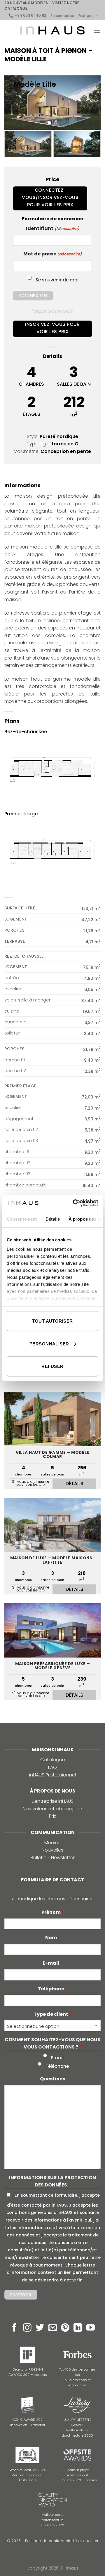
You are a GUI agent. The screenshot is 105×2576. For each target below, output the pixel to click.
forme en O (65, 444)
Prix (52, 1816)
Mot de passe (52, 254)
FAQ (52, 1767)
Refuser (52, 1366)
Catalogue (53, 1760)
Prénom (52, 1912)
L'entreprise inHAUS (53, 1801)
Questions (53, 2079)
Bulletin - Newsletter (53, 1858)
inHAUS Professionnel (52, 1775)
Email (57, 2058)
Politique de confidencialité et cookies (62, 2541)
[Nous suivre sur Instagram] (27, 2328)
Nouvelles (52, 1850)
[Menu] (97, 31)
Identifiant (52, 228)
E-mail (52, 1963)
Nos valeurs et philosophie (52, 1809)
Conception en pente (66, 451)
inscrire (42, 1481)
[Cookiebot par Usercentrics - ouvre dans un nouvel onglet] (74, 1203)
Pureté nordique (59, 436)
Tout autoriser (52, 1321)
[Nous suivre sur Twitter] (40, 2328)
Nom (52, 1938)
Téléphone (52, 1989)
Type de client (52, 2014)
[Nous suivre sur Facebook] (14, 2328)
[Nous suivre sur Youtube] (91, 2328)
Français (86, 16)
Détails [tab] (53, 1219)
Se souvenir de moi (57, 280)
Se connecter (62, 16)
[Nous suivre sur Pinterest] (65, 2328)
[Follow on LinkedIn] (78, 2328)
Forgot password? (52, 311)
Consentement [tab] (22, 1219)
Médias (52, 1843)
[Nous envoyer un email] (53, 2328)
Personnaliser (49, 1344)
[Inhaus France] (52, 30)
